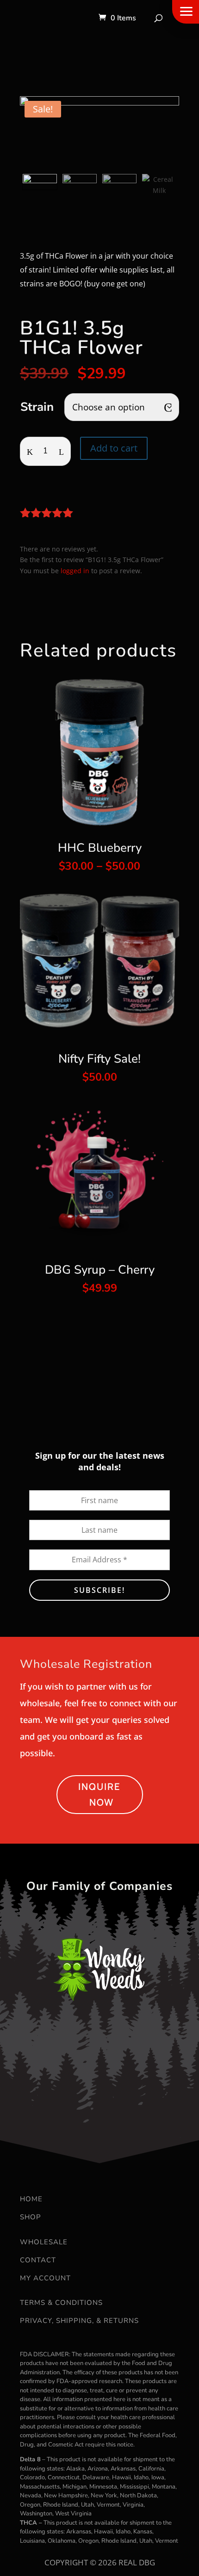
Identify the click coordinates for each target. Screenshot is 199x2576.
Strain (37, 407)
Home (31, 2199)
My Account (45, 2278)
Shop (31, 2217)
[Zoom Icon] (99, 133)
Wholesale (44, 2242)
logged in (75, 571)
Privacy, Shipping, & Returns (79, 2321)
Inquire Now (99, 1794)
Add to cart (114, 448)
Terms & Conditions (61, 2303)
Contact (38, 2260)
